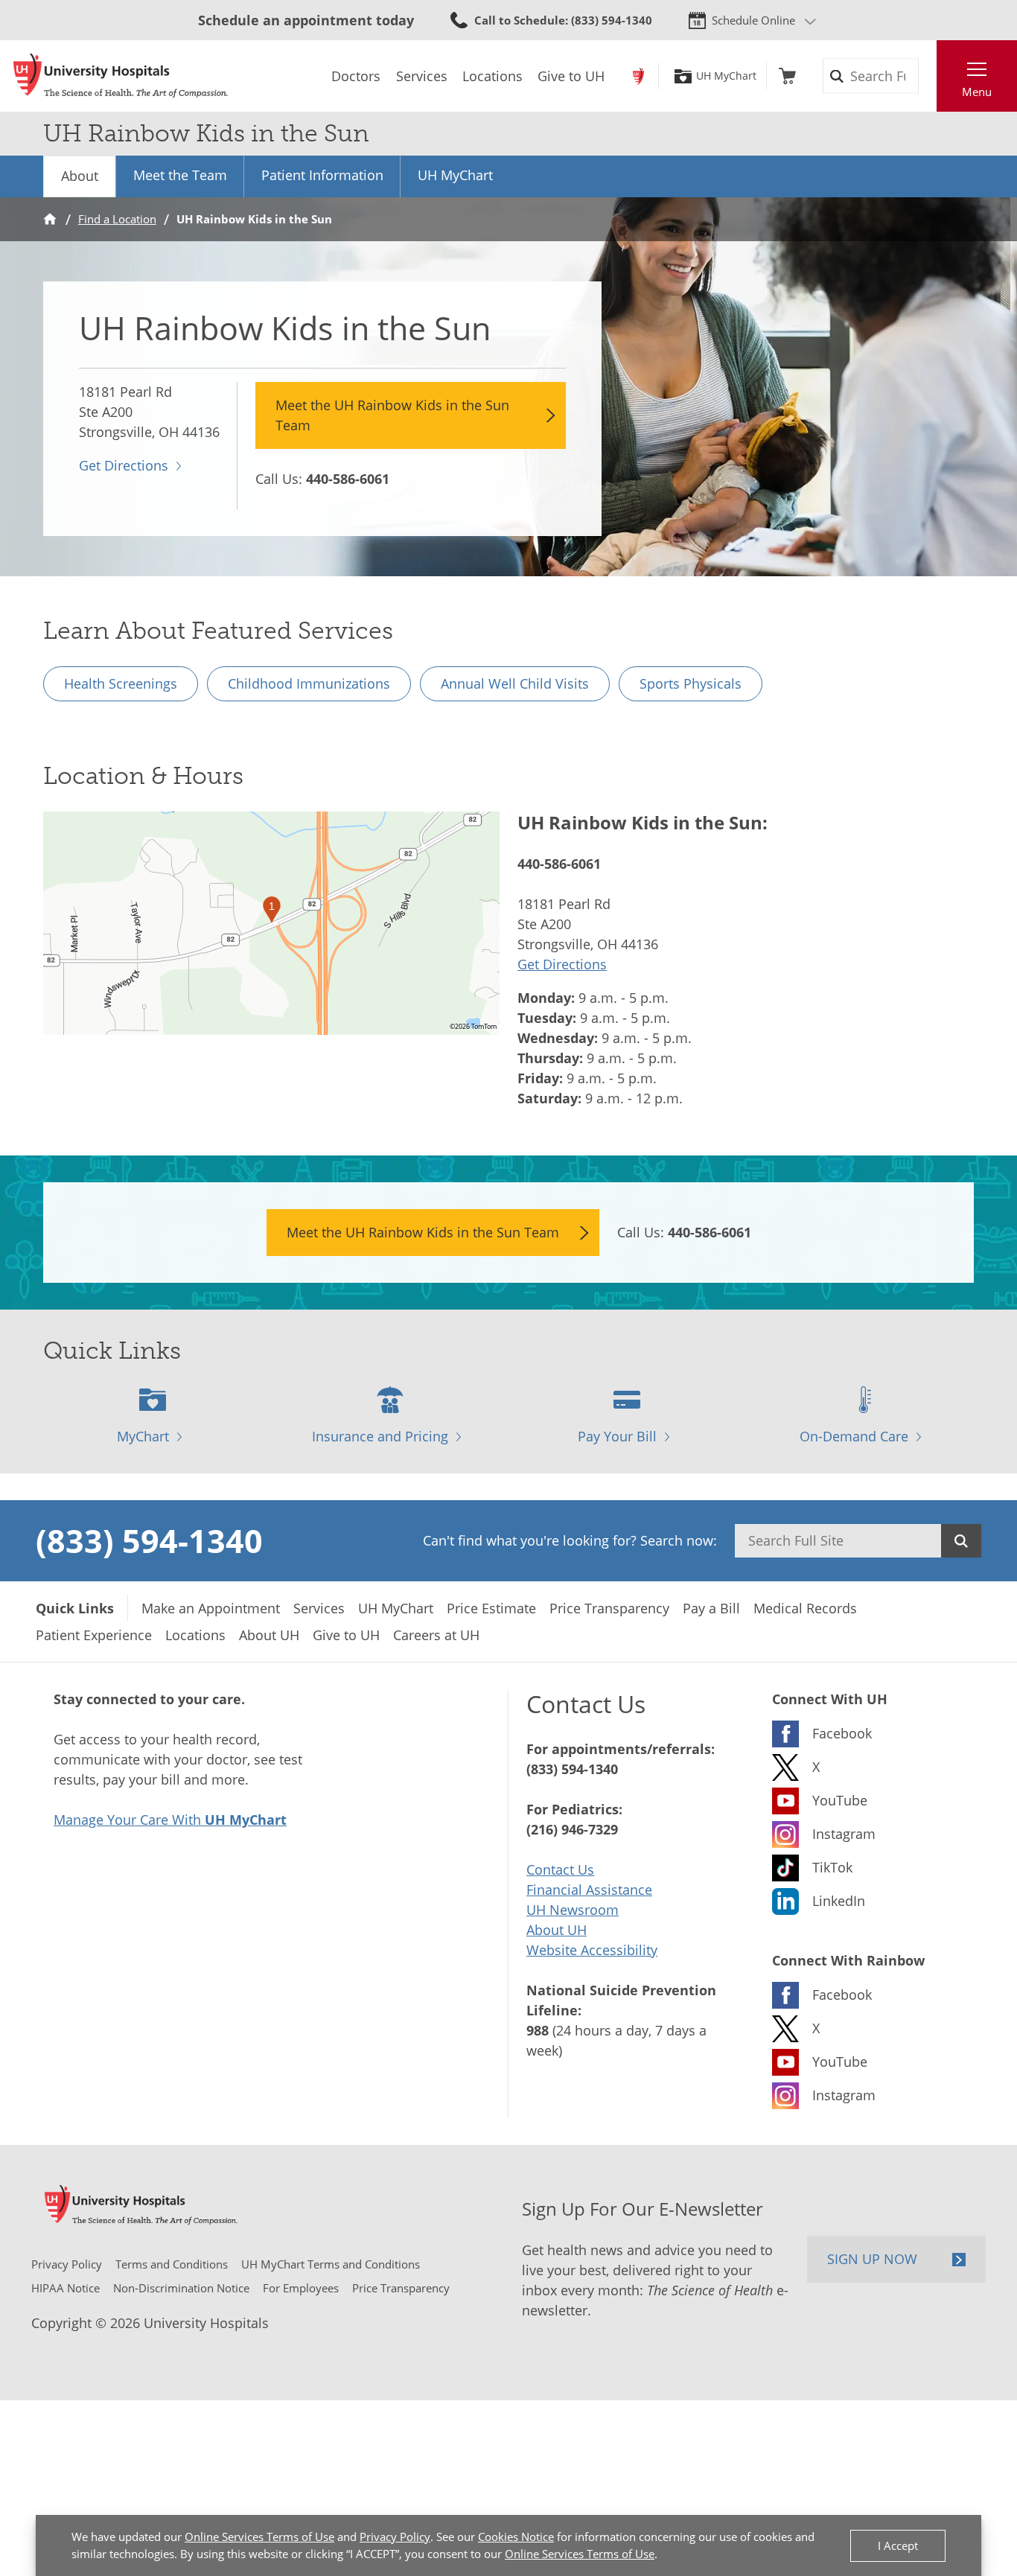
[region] (271, 923)
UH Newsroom (573, 1910)
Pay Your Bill (617, 1436)
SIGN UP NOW (872, 2259)
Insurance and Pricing (380, 1436)
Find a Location (117, 219)
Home (50, 219)
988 (538, 2030)
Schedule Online (753, 20)
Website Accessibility (592, 1950)
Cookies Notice (516, 2537)
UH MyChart (726, 76)
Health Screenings (121, 683)
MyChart (143, 1436)
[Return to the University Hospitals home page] (121, 76)
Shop (787, 76)
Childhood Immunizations (309, 683)
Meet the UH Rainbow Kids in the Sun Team (392, 415)
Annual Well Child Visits (515, 683)
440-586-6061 (348, 479)
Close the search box (928, 76)
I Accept (898, 2545)
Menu (977, 92)
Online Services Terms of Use (259, 2537)
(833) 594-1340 (149, 1540)
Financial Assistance (589, 1890)
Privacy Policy (395, 2537)
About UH (557, 1930)
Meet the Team (180, 175)
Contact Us (560, 1869)
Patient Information (322, 175)
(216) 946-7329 (572, 1829)
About (80, 176)
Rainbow (638, 76)
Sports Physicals (691, 683)
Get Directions (124, 465)
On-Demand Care (854, 1436)
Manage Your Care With (170, 1820)
